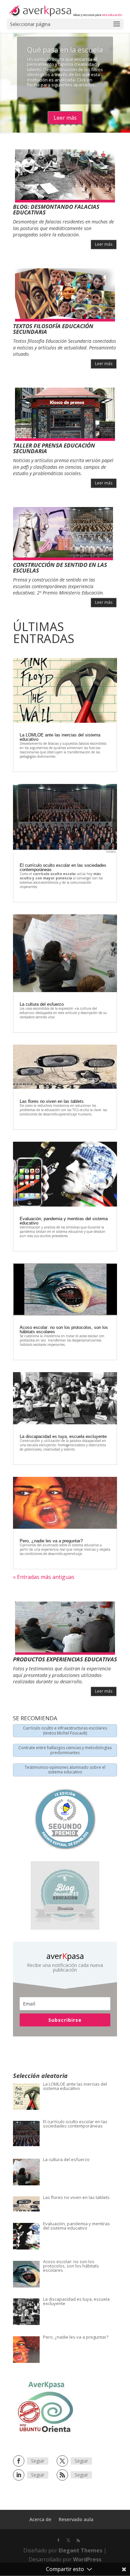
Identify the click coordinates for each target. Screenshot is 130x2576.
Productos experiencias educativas (65, 1659)
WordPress (87, 2559)
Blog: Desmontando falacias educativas (56, 209)
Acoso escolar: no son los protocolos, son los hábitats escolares (64, 1330)
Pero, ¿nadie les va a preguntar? (51, 1541)
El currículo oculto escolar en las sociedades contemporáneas (63, 867)
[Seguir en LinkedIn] (19, 2475)
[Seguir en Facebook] (19, 2461)
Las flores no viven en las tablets (52, 1101)
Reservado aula (76, 2519)
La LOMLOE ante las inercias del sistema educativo (60, 737)
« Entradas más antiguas (44, 1577)
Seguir (38, 2461)
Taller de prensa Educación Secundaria (54, 448)
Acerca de (40, 2519)
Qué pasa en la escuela (65, 50)
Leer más (65, 118)
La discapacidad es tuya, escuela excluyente (63, 1436)
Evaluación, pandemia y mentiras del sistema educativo (64, 1221)
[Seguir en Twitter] (62, 2461)
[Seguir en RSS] (62, 2475)
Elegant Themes (80, 2550)
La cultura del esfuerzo (42, 1004)
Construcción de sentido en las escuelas (60, 568)
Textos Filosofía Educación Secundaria (53, 329)
